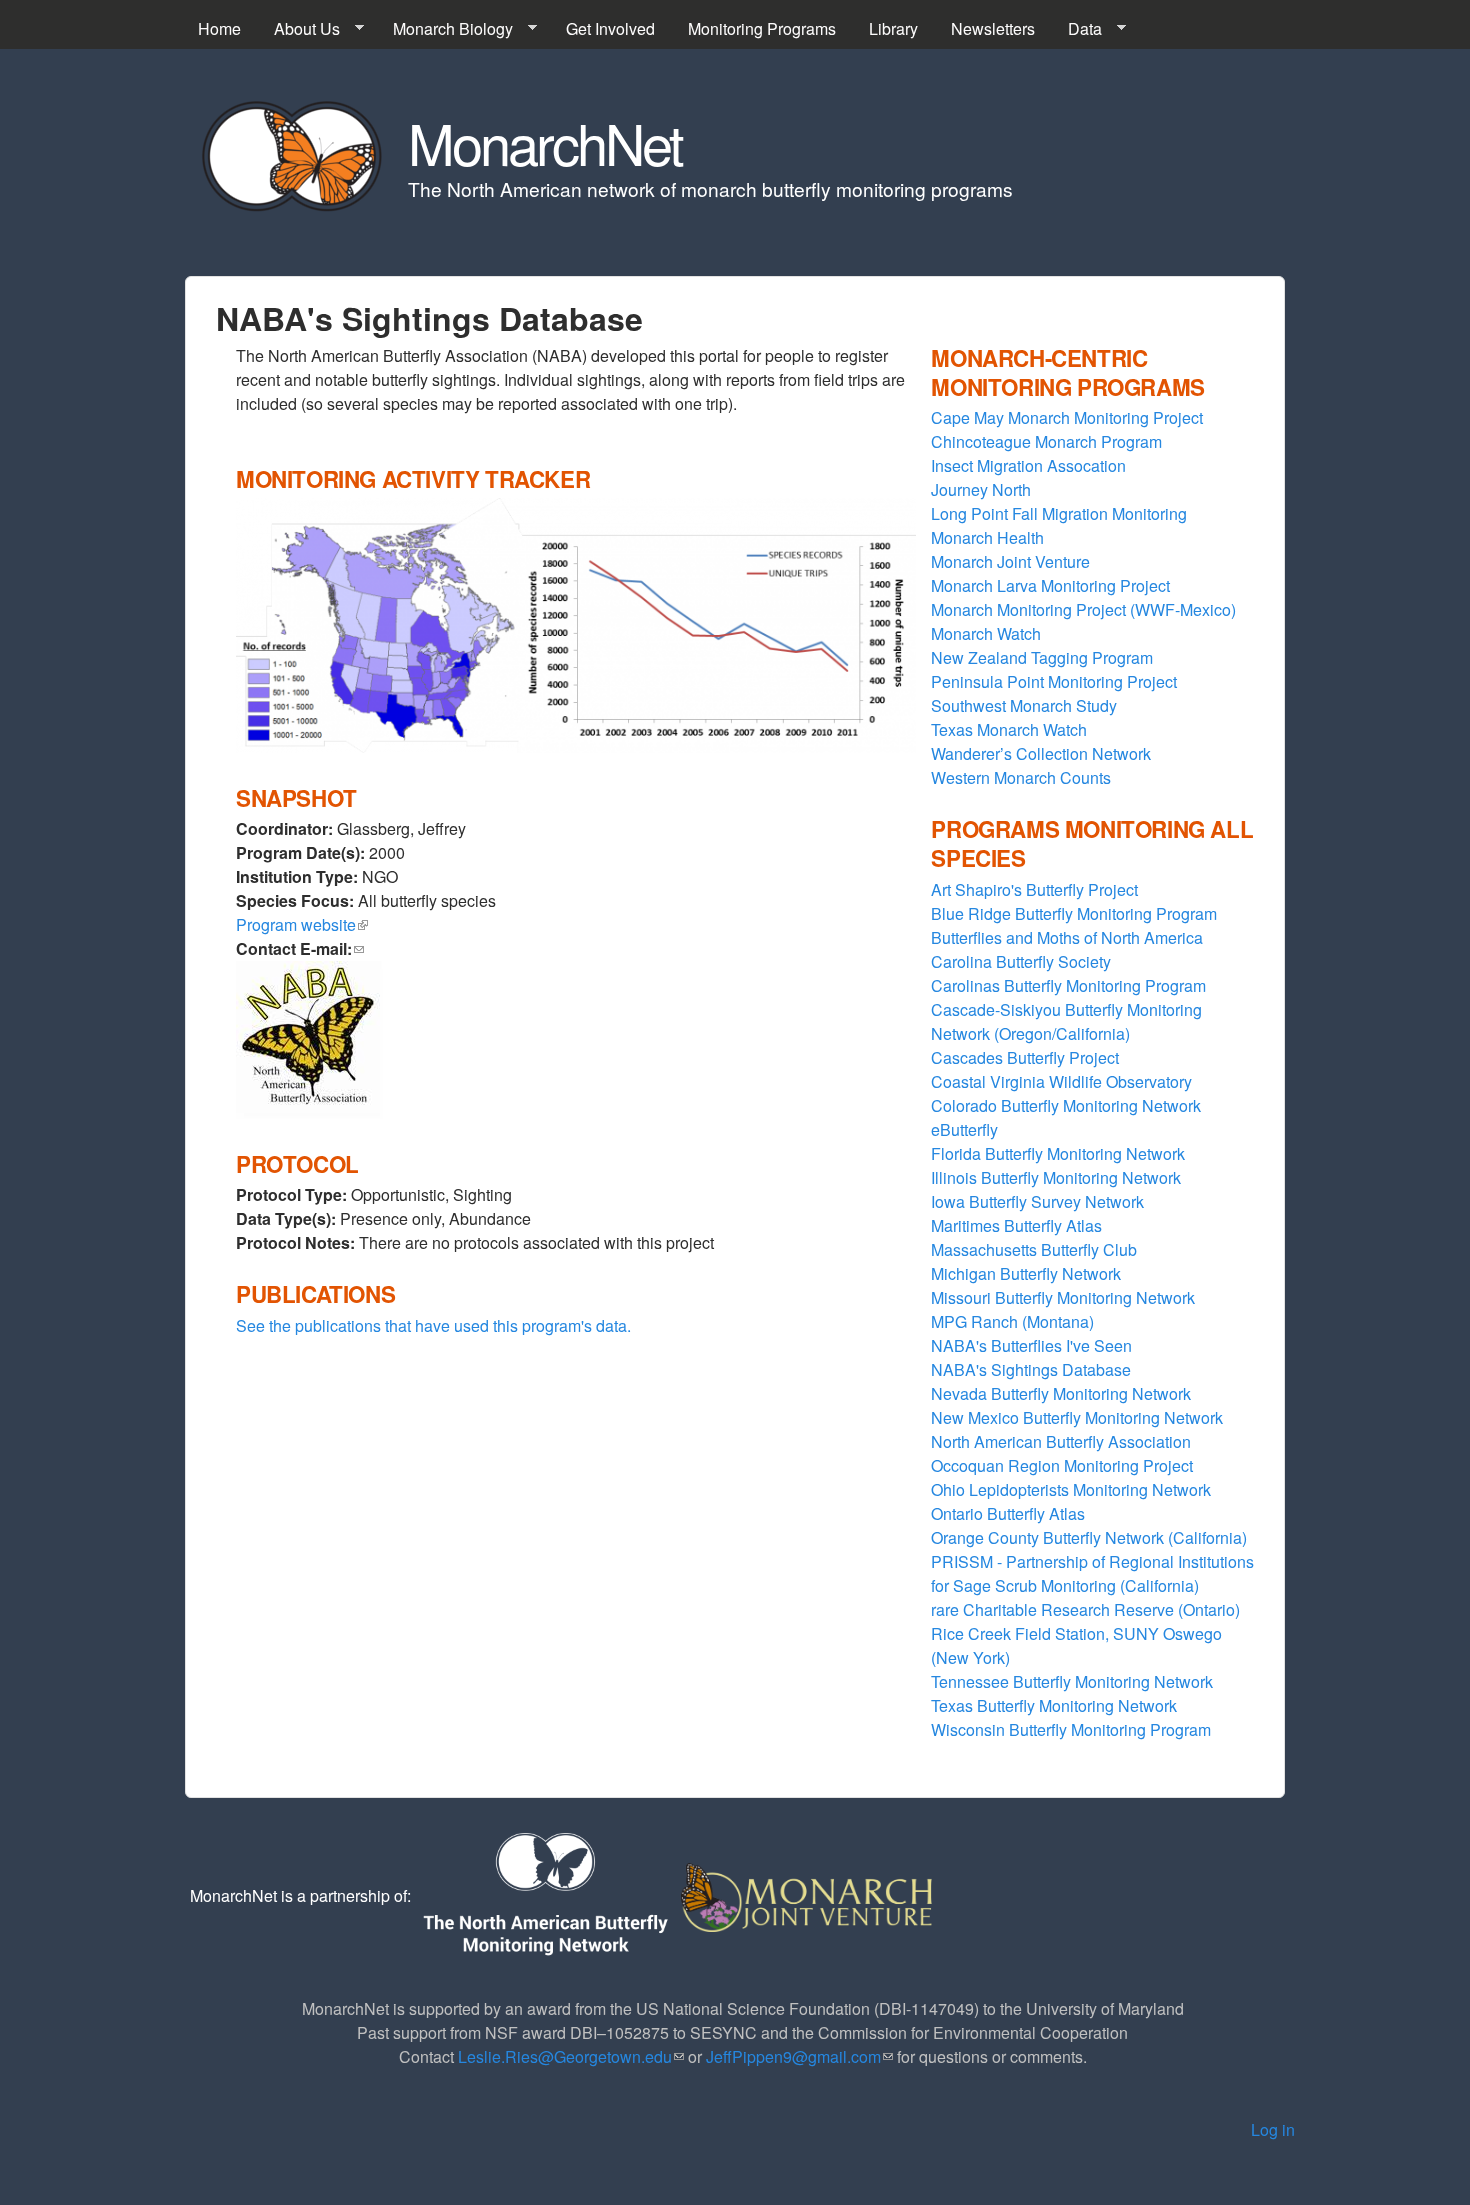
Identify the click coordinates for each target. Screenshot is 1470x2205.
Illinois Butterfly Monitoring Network (1056, 1177)
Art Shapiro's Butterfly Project (1034, 889)
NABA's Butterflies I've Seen (1031, 1345)
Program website (302, 924)
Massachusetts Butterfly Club (1034, 1249)
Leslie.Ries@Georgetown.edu (571, 2056)
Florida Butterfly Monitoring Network (1058, 1153)
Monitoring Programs (762, 28)
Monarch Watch (986, 633)
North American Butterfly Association (1061, 1441)
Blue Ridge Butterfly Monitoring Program (1074, 913)
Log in (1273, 2129)
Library (893, 28)
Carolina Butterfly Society (1021, 961)
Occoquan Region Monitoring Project (1062, 1465)
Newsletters (993, 28)
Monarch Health (987, 537)
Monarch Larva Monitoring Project (1050, 585)
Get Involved (610, 28)
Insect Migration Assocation (1028, 465)
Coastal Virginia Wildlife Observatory (1061, 1081)
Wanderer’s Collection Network (1041, 753)
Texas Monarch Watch (1009, 729)
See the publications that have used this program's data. (433, 1325)
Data (1077, 29)
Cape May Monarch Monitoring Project (1067, 417)
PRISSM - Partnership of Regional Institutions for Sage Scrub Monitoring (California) (1092, 1573)
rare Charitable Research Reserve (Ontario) (1085, 1609)
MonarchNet (545, 142)
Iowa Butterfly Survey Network (1037, 1201)
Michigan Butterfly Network (1026, 1273)
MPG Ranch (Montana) (1012, 1321)
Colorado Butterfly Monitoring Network (1066, 1105)
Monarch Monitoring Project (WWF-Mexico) (1083, 609)
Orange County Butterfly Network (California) (1089, 1537)
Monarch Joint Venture (1010, 561)
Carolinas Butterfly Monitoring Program (1068, 985)
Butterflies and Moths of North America (1067, 937)
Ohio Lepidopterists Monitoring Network (1071, 1489)
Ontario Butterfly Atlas (1008, 1513)
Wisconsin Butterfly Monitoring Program (1071, 1729)
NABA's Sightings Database (1031, 1369)
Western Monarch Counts (1021, 777)
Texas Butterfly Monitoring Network (1054, 1705)
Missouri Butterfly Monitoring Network (1063, 1297)
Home (219, 28)
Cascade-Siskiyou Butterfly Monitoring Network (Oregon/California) (1066, 1021)
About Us (299, 29)
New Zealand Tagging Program (1042, 657)
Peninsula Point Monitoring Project (1054, 681)
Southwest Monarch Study (1024, 705)
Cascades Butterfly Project (1025, 1057)
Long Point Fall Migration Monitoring (1059, 513)
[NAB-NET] (544, 1895)
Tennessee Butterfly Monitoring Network (1072, 1681)
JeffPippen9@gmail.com (799, 2056)
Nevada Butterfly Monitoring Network (1061, 1393)
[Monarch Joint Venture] (808, 1895)
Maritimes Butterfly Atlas (1016, 1225)
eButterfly (964, 1129)
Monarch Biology (445, 29)
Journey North (981, 489)
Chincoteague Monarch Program (1046, 441)
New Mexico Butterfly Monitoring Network (1077, 1417)
